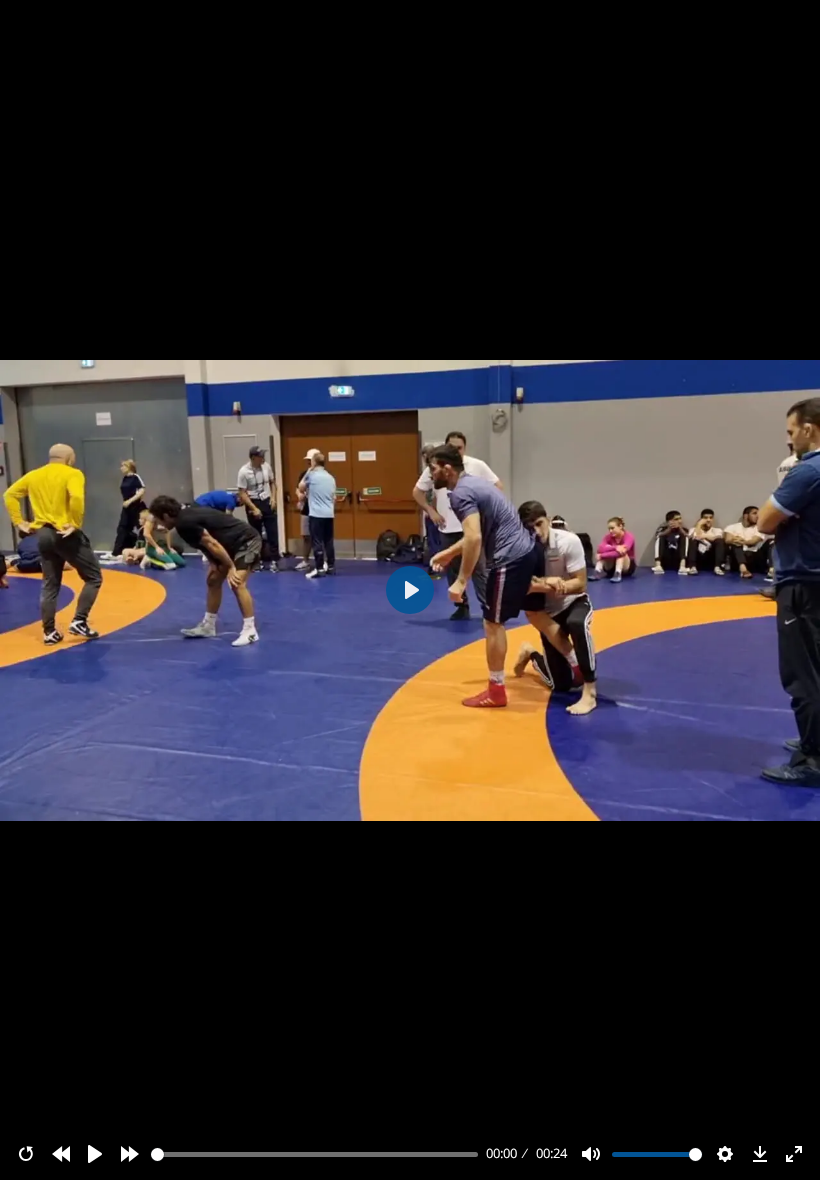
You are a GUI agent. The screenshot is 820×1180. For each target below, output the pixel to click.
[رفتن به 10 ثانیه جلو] (130, 1154)
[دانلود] (760, 1154)
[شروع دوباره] (26, 1154)
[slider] (315, 1154)
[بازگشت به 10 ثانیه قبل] (61, 1154)
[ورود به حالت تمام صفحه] (794, 1154)
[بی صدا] (591, 1154)
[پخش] (95, 1154)
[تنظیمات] (725, 1154)
